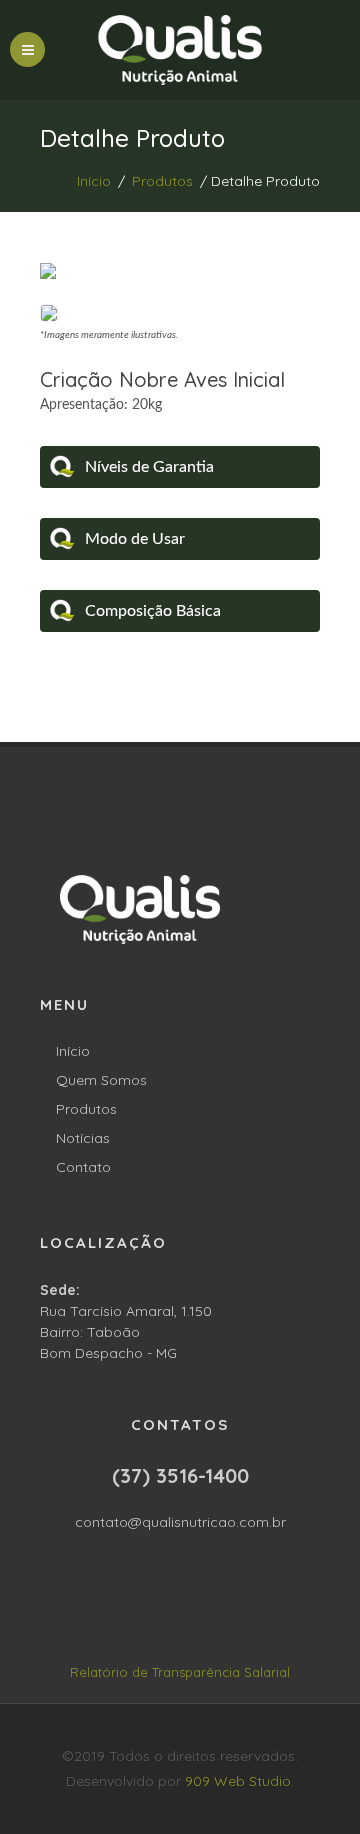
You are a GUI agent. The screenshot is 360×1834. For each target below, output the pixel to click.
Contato (83, 1167)
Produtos (162, 181)
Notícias (83, 1138)
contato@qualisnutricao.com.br (180, 1522)
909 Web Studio (238, 1781)
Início (94, 181)
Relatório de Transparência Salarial (180, 1672)
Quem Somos (101, 1080)
